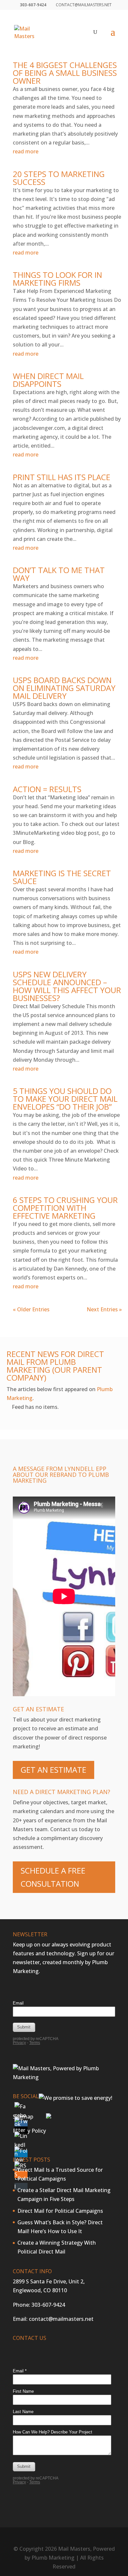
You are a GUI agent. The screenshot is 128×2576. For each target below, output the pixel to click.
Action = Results (47, 789)
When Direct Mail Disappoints (48, 380)
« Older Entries (31, 1309)
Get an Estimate (53, 1770)
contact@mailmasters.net (61, 2319)
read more (26, 151)
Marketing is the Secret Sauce (62, 877)
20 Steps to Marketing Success (59, 178)
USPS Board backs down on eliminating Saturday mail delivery (64, 688)
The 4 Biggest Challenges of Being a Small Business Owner (65, 73)
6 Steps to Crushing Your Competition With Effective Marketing (65, 1208)
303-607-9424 (48, 2305)
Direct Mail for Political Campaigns (60, 2211)
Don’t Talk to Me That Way (59, 574)
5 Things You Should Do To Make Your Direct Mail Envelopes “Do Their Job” (65, 1099)
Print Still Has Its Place (62, 477)
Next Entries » (104, 1309)
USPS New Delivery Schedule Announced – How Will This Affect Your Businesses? (67, 986)
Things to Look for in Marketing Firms (57, 279)
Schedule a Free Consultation (53, 1877)
